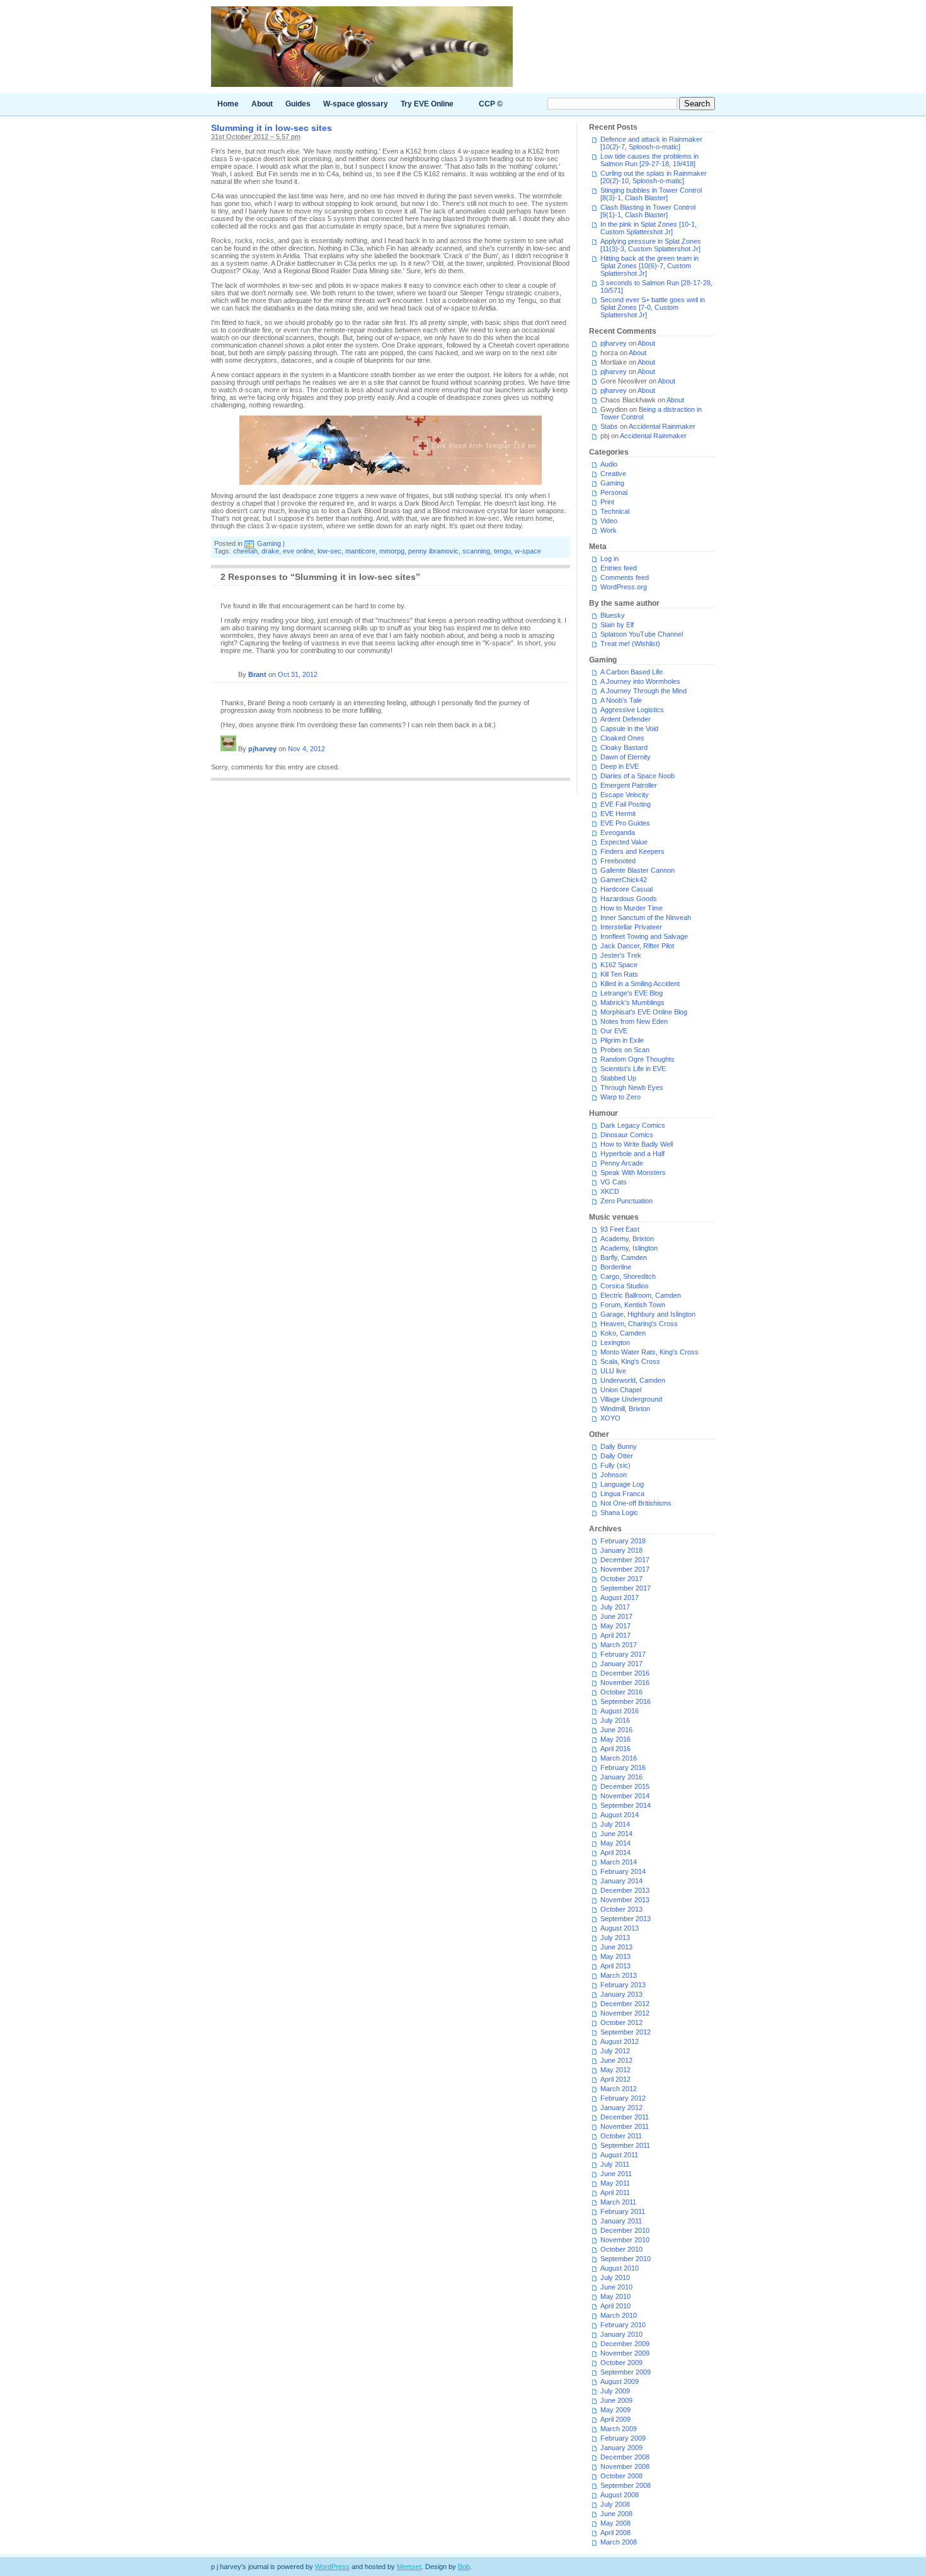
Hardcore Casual (626, 889)
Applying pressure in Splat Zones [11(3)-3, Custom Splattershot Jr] (651, 245)
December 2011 (625, 2117)
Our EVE (614, 1031)
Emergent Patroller (629, 785)
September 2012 (626, 2032)
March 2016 (619, 1758)
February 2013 (623, 1985)
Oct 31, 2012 (298, 674)
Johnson (614, 1475)
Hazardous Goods (629, 899)
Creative (613, 474)
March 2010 (619, 2315)
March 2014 (619, 1862)
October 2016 (621, 1692)
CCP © (491, 104)
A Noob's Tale (621, 700)
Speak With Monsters (633, 1172)
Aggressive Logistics (632, 710)
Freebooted (618, 861)
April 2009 (615, 2419)
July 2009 (615, 2391)
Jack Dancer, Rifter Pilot (637, 946)
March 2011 (618, 2202)
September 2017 (626, 1588)
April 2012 (615, 2079)
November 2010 (625, 2240)
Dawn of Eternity (626, 757)
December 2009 (625, 2344)
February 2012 (623, 2098)
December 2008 (625, 2457)
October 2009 (621, 2363)
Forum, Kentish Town (633, 1305)
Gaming (269, 543)
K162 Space (619, 965)
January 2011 (621, 2221)
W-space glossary (356, 104)
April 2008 (615, 2533)
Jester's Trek (621, 955)
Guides (298, 104)
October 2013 (621, 1909)
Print (607, 502)
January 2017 (621, 1664)
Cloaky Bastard (624, 747)
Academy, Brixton (627, 1239)
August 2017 (620, 1597)
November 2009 (625, 2353)
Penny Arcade (622, 1163)
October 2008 (621, 2476)
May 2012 (615, 2070)
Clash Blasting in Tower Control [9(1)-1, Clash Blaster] (648, 211)
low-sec (329, 551)
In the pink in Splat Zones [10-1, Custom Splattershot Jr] (649, 228)
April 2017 (615, 1635)
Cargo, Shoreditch (628, 1276)
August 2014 (620, 1815)
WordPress (332, 2567)
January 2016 (621, 1777)
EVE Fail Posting (626, 804)
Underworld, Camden (633, 1380)
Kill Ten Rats (619, 974)
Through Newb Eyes (632, 1087)
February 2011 (623, 2211)
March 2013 (619, 1975)
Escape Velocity (625, 795)
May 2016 (615, 1739)
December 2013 (625, 1890)
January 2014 (621, 1881)
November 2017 (625, 1569)
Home (228, 104)
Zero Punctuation (626, 1201)
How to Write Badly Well (637, 1144)
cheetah (245, 551)
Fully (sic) (615, 1465)
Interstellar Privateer (631, 927)
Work (609, 530)
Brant (257, 674)
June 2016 (616, 1730)
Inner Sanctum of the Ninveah (646, 917)
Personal (614, 492)
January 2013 (621, 1994)
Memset (409, 2567)
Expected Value (624, 842)
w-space (528, 551)
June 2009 (616, 2400)
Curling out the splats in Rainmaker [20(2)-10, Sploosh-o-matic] (654, 177)
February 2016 (623, 1767)
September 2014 (626, 1805)
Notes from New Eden (634, 1021)
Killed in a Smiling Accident (640, 984)
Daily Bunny (619, 1446)
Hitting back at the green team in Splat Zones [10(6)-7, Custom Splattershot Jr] (649, 266)
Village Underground (631, 1399)
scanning (476, 551)
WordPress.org (624, 587)
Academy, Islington (629, 1248)
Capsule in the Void (629, 729)
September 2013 (626, 1919)
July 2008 (615, 2504)
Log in (609, 559)
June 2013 (616, 1947)
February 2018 (623, 1541)
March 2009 (619, 2429)
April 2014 (615, 1853)
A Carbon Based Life (632, 672)
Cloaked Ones (622, 738)
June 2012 (616, 2060)
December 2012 (625, 2004)
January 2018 (621, 1550)
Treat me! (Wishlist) (630, 644)
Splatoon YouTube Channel (642, 634)
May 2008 (615, 2523)
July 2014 (615, 1824)
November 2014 (625, 1796)
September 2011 (625, 2145)
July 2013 (615, 1938)
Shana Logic (619, 1512)
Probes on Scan (625, 1050)
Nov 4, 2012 (306, 749)
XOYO (610, 1418)
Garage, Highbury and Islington (648, 1314)
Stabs (609, 426)
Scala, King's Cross (630, 1361)
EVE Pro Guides (625, 823)
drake (270, 551)
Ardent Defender (626, 719)
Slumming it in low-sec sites (272, 128)
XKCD (610, 1191)
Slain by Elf (617, 625)
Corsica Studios (625, 1286)
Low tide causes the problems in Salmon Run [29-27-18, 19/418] (649, 160)
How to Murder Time (632, 908)
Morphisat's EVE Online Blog (644, 1012)
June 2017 (616, 1616)
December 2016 (625, 1673)
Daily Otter (617, 1456)
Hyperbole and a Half (632, 1154)
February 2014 (623, 1871)
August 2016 (620, 1711)
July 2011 (615, 2164)
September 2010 (626, 2259)
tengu (502, 551)
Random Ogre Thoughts (637, 1059)
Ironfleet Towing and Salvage (644, 936)
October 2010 (621, 2249)
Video (609, 521)
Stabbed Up (618, 1078)
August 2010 (620, 2268)
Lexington (615, 1342)
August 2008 (620, 2495)
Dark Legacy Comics (633, 1125)
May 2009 (615, 2410)
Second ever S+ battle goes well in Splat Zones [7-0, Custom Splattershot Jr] (653, 307)
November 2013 (625, 1900)
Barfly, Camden (624, 1257)
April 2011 (615, 2193)
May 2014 (615, 1843)
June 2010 (616, 2287)
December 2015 (625, 1786)
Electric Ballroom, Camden (641, 1295)
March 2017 (619, 1645)
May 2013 (615, 1956)
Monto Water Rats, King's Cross (649, 1352)
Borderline (616, 1267)
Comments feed (625, 577)
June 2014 (616, 1834)
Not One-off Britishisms (636, 1503)
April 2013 (615, 1966)
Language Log (622, 1484)
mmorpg (392, 551)
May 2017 (615, 1626)
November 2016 (625, 1682)
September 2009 (626, 2372)
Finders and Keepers (632, 851)
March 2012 (619, 2089)
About (262, 104)
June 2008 (616, 2514)
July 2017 (615, 1607)
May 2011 (615, 2183)
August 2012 (620, 2041)
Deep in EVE (620, 766)
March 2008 (619, 2542)
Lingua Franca (622, 1494)
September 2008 (626, 2485)
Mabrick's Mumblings (632, 1002)
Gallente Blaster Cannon (637, 870)
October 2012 (621, 2023)
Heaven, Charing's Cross (639, 1324)
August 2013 (620, 1928)
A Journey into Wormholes (640, 681)
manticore (360, 551)
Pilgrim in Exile (622, 1040)
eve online (298, 551)
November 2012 (625, 2013)
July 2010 (615, 2278)
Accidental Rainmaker (662, 426)
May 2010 (615, 2296)
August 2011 (619, 2155)
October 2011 (621, 2136)
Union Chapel (621, 1390)
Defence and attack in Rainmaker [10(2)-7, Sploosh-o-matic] (651, 143)
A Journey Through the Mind (643, 691)
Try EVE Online (427, 104)
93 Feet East (620, 1229)
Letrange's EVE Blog (632, 993)
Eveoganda (618, 832)
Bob (464, 2567)
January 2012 (621, 2108)
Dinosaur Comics (627, 1135)
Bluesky (613, 615)
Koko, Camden (623, 1333)
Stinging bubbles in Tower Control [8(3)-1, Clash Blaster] (651, 194)
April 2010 (615, 2306)
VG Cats (614, 1182)
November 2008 (625, 2466)
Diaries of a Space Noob (637, 776)
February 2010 (623, 2325)
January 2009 (621, 2448)
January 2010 (621, 2334)
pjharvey (262, 749)
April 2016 (615, 1749)
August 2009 (620, 2381)
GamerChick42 (624, 880)
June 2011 (616, 2174)
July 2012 (615, 2051)
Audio (609, 464)
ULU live (613, 1371)
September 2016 (626, 1701)
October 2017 (621, 1579)
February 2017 (623, 1654)
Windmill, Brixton (625, 1409)
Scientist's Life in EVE (633, 1069)
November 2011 (625, 2126)
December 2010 (625, 2230)
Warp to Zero (620, 1097)
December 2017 (625, 1560)
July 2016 (615, 1720)
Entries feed (619, 568)
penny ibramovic (433, 551)
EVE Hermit (618, 814)
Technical (615, 511)
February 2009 (623, 2438)
